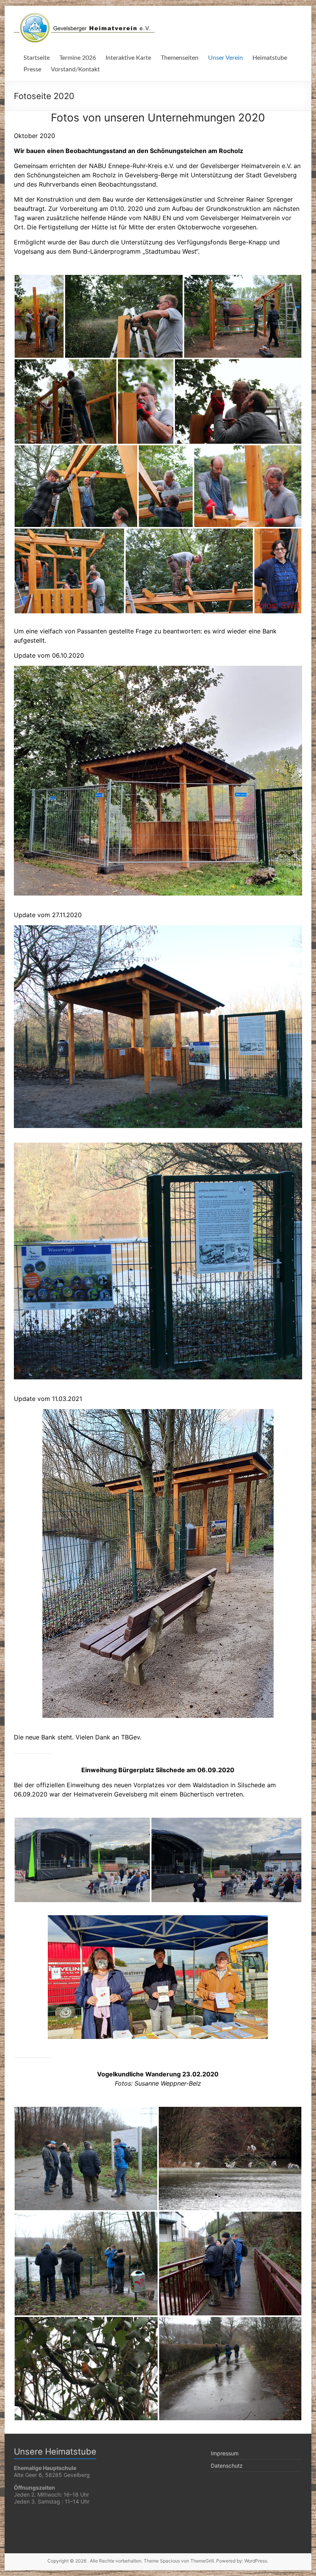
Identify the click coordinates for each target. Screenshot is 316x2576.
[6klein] (243, 316)
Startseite (37, 58)
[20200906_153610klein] (226, 1860)
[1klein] (39, 316)
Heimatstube (270, 58)
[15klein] (189, 571)
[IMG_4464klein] (230, 2158)
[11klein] (76, 486)
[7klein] (66, 402)
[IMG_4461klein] (86, 2158)
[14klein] (69, 571)
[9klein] (146, 402)
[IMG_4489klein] (230, 2264)
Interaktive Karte (128, 58)
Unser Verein (225, 58)
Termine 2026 (78, 58)
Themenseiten (180, 58)
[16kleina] (278, 571)
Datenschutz (227, 2466)
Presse (32, 69)
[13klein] (248, 486)
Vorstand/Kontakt (75, 69)
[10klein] (238, 402)
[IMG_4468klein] (86, 2264)
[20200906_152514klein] (82, 1860)
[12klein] (166, 486)
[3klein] (124, 316)
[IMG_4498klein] (86, 2369)
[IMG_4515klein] (230, 2369)
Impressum (225, 2453)
